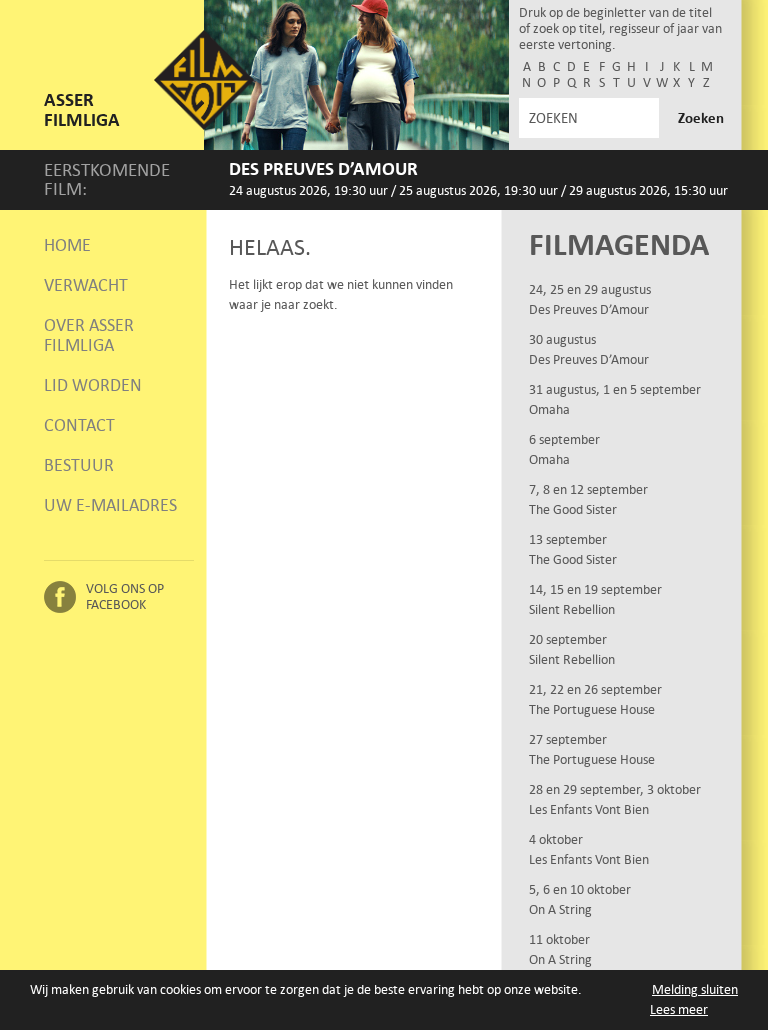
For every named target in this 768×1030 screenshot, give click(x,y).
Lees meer (679, 1009)
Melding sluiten (695, 989)
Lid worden (93, 385)
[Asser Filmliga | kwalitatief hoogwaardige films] (204, 125)
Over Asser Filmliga (89, 335)
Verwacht (86, 285)
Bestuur (79, 465)
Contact (79, 425)
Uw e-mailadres (110, 505)
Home (67, 245)
